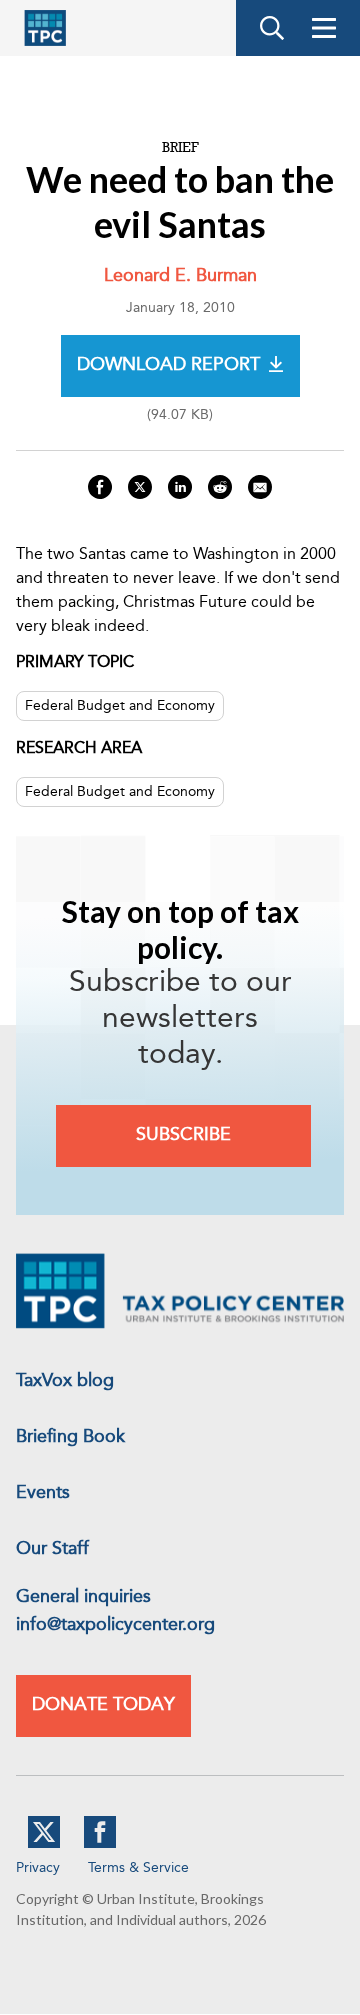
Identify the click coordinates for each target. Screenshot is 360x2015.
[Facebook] (100, 1844)
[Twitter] (44, 1844)
